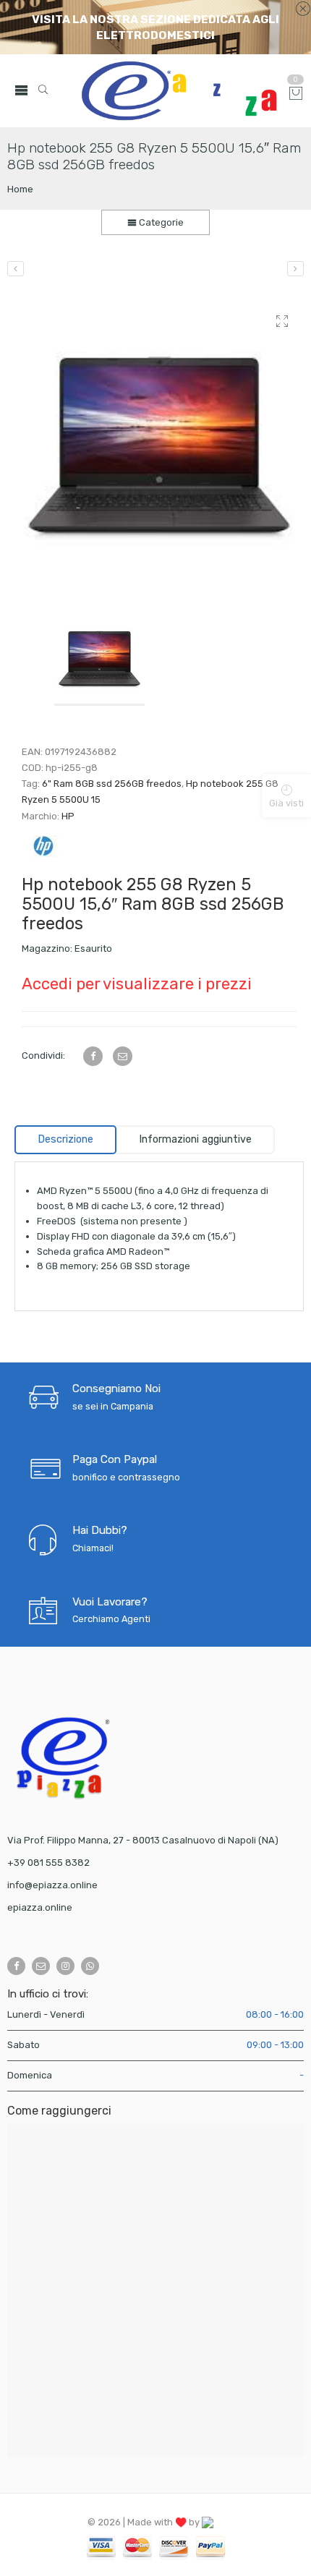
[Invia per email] (123, 1056)
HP (68, 816)
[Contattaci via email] (41, 1966)
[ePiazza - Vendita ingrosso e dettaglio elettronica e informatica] (179, 91)
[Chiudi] (303, 9)
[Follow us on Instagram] (65, 1966)
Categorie (160, 222)
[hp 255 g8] (159, 445)
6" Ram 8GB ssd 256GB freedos (112, 784)
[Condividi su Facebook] (93, 1056)
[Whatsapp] (90, 1966)
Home (20, 189)
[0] (296, 94)
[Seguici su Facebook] (16, 1966)
